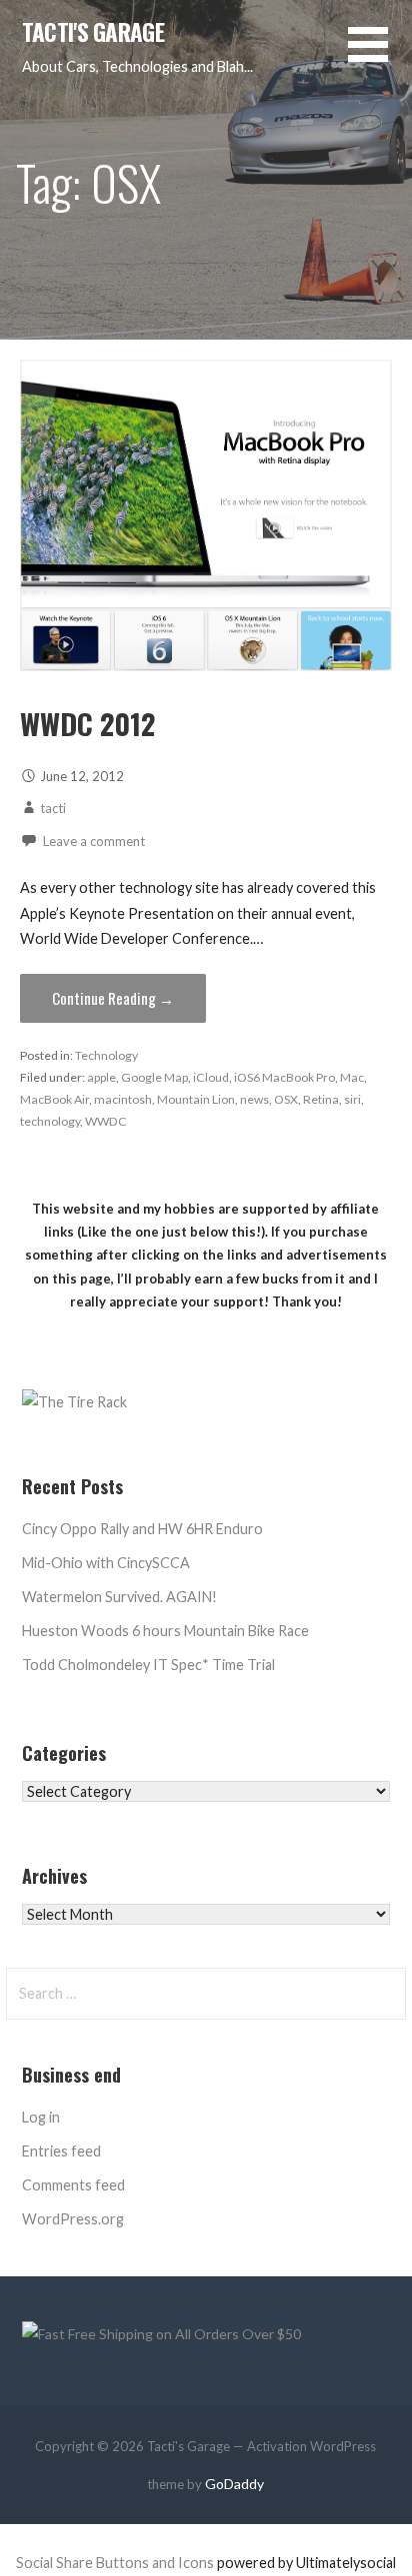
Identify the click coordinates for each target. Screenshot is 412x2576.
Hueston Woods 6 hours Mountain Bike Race (165, 1631)
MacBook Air (54, 1099)
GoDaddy (234, 2484)
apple (101, 1077)
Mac (352, 1077)
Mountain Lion (196, 1099)
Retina (321, 1099)
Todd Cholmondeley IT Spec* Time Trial (148, 1665)
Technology (106, 1055)
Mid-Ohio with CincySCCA (106, 1563)
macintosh (123, 1099)
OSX (286, 1099)
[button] (380, 56)
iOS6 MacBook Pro (284, 1077)
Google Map (154, 1077)
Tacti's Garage (93, 32)
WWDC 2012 (87, 723)
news (254, 1099)
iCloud (211, 1077)
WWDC (106, 1121)
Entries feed (61, 2151)
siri (352, 1099)
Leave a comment (94, 841)
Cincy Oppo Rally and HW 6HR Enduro (142, 1529)
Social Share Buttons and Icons (115, 2563)
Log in (41, 2117)
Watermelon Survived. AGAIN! (119, 1597)
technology (50, 1121)
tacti (53, 808)
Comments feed (73, 2185)
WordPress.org (73, 2219)
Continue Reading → (113, 998)
